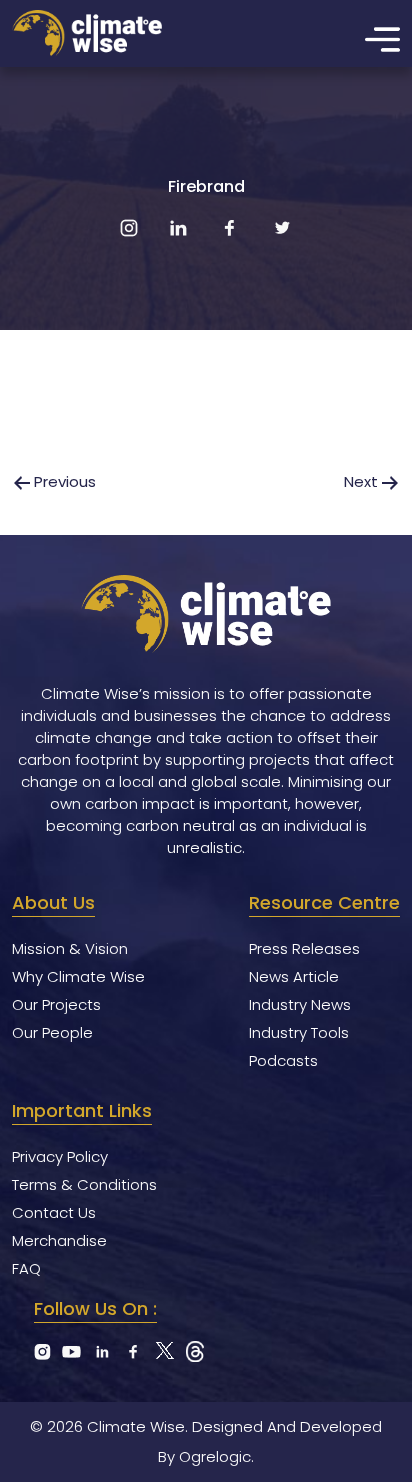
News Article (294, 976)
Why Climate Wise (78, 976)
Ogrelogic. (216, 1456)
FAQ (26, 1268)
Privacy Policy (60, 1156)
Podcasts (283, 1060)
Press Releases (304, 948)
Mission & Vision (70, 948)
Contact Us (54, 1212)
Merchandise (59, 1240)
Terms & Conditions (84, 1184)
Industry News (300, 1004)
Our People (52, 1032)
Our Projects (56, 1004)
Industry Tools (299, 1032)
